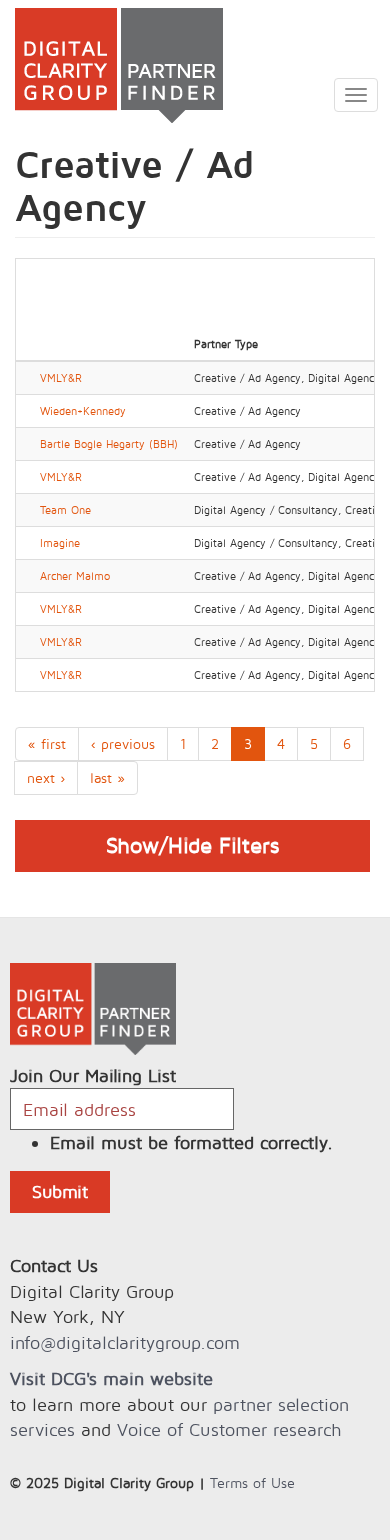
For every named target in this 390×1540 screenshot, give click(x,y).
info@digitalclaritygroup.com (125, 1342)
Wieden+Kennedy (83, 411)
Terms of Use (252, 1482)
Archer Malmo (75, 576)
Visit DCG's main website (111, 1378)
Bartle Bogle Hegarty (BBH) (109, 444)
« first (47, 743)
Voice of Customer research (229, 1429)
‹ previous (123, 743)
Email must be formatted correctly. (191, 1142)
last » (107, 777)
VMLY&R (61, 378)
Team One (65, 510)
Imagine (60, 543)
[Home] (111, 65)
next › (46, 777)
